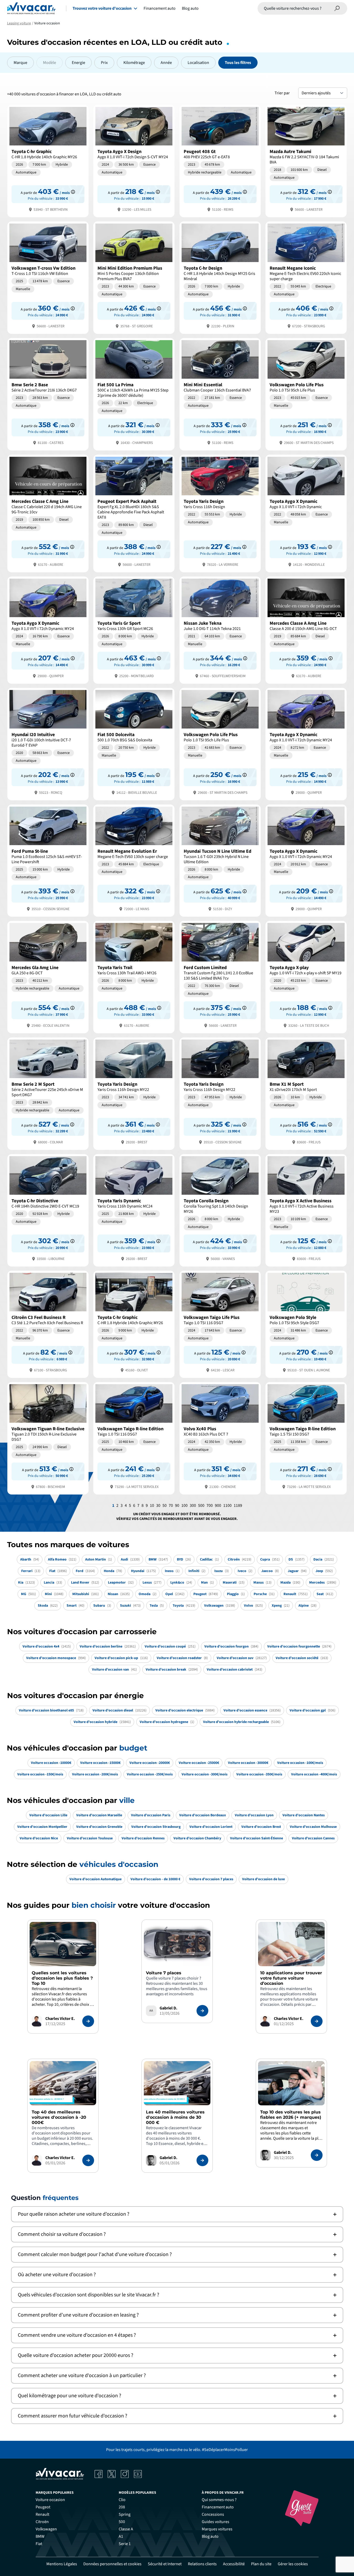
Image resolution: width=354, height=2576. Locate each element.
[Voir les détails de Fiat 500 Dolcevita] (134, 744)
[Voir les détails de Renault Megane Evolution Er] (134, 860)
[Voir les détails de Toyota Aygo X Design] (134, 161)
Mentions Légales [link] (62, 2564)
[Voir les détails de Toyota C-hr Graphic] (48, 161)
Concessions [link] (213, 2514)
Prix (104, 63)
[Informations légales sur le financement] (73, 192)
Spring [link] (125, 2514)
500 (201, 1506)
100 (184, 1506)
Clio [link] (122, 2500)
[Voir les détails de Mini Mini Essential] (220, 394)
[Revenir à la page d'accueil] (31, 8)
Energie (78, 63)
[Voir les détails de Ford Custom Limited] (220, 977)
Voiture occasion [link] (50, 2500)
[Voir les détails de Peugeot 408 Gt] (220, 161)
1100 (227, 1506)
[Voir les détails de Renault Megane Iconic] (306, 277)
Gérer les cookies (293, 2564)
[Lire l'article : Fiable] (88, 2021)
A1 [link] (121, 2536)
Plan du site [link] (261, 2564)
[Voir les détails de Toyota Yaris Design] (220, 513)
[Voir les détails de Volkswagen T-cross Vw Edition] (48, 277)
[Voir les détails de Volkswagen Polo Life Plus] (306, 394)
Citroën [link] (42, 2522)
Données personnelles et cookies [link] (112, 2564)
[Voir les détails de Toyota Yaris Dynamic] (134, 1210)
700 (210, 1506)
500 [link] (122, 2522)
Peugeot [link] (43, 2507)
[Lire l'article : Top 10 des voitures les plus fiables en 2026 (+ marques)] (317, 2155)
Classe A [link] (126, 2529)
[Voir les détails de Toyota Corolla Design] (220, 1210)
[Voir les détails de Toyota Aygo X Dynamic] (306, 513)
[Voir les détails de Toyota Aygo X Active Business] (306, 1210)
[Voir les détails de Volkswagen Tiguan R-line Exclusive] (48, 1438)
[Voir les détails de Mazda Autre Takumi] (306, 161)
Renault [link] (42, 2514)
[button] (177, 2214)
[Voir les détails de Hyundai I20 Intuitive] (48, 744)
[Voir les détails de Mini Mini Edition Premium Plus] (134, 277)
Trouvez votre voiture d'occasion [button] (102, 8)
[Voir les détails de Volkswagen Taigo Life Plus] (220, 1324)
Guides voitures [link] (216, 2522)
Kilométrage (134, 63)
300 (193, 1506)
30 (158, 1506)
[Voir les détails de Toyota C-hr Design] (220, 277)
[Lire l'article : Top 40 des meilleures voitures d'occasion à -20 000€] (88, 2160)
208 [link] (122, 2507)
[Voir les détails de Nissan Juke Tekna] (220, 630)
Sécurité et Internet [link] (165, 2564)
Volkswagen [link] (46, 2529)
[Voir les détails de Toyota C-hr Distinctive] (48, 1210)
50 (165, 1506)
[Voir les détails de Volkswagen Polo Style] (306, 1324)
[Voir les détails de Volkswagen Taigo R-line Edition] (134, 1438)
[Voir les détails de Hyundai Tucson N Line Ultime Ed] (220, 860)
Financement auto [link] (218, 2507)
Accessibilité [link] (234, 2564)
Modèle (50, 63)
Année (166, 63)
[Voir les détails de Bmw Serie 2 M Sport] (48, 1093)
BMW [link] (40, 2536)
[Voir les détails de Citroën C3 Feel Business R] (48, 1324)
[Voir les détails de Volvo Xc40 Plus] (220, 1438)
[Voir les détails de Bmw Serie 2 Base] (48, 394)
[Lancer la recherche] (337, 8)
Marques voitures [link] (217, 2529)
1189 (238, 1506)
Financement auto (160, 8)
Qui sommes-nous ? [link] (219, 2500)
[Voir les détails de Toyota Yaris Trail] (134, 977)
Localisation (198, 63)
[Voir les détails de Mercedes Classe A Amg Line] (306, 630)
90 (177, 1506)
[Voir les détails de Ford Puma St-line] (48, 860)
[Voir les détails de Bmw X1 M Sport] (306, 1093)
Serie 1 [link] (125, 2544)
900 (218, 1506)
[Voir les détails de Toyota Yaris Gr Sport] (134, 630)
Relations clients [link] (202, 2564)
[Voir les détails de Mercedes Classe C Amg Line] (48, 513)
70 (171, 1506)
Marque (20, 63)
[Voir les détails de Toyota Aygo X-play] (306, 977)
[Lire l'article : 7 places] (202, 2011)
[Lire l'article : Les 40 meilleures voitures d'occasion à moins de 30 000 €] (202, 2160)
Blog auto (190, 8)
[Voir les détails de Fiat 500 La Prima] (134, 394)
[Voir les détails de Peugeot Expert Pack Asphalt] (134, 513)
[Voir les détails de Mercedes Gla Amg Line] (48, 977)
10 (152, 1506)
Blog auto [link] (210, 2536)
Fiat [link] (39, 2544)
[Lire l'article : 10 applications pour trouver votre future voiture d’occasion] (317, 2021)
